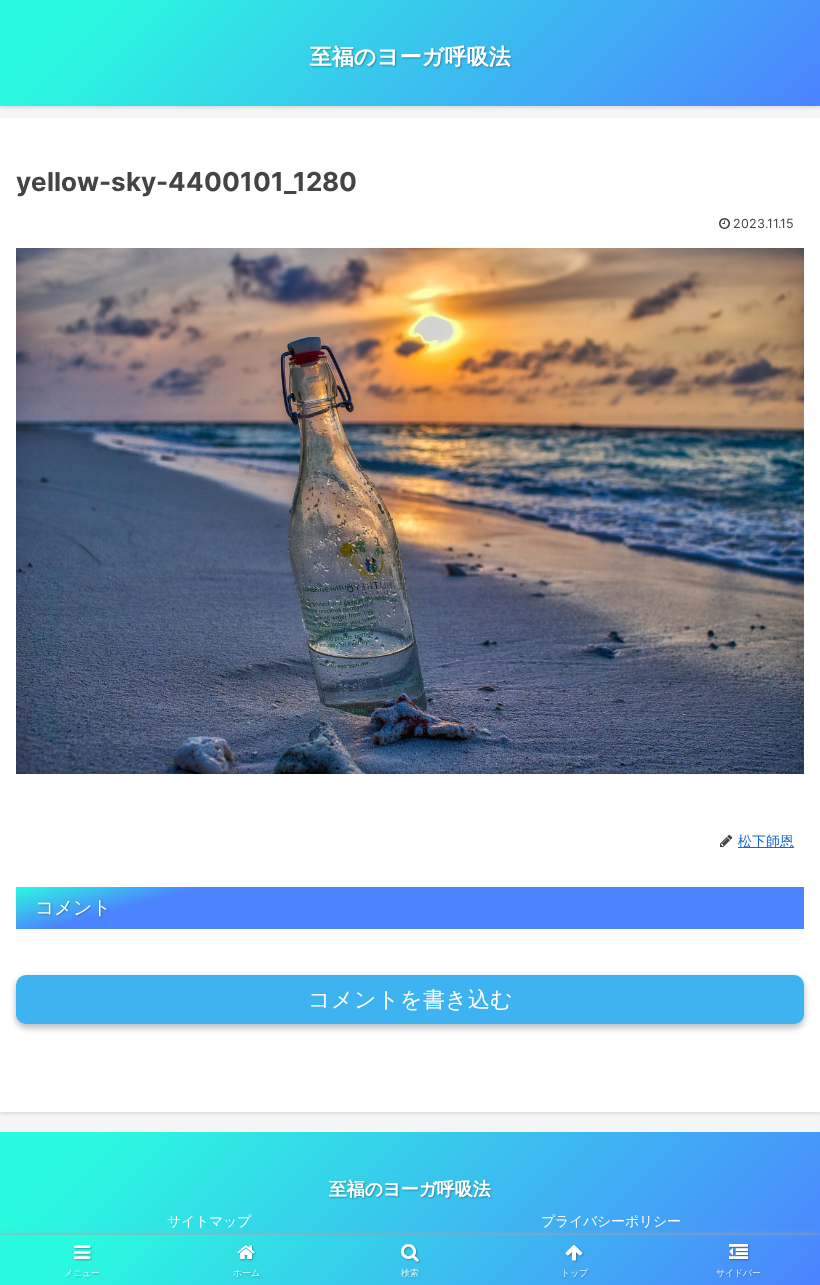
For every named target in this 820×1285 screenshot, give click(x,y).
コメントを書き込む (410, 999)
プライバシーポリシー (611, 1220)
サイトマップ (209, 1220)
